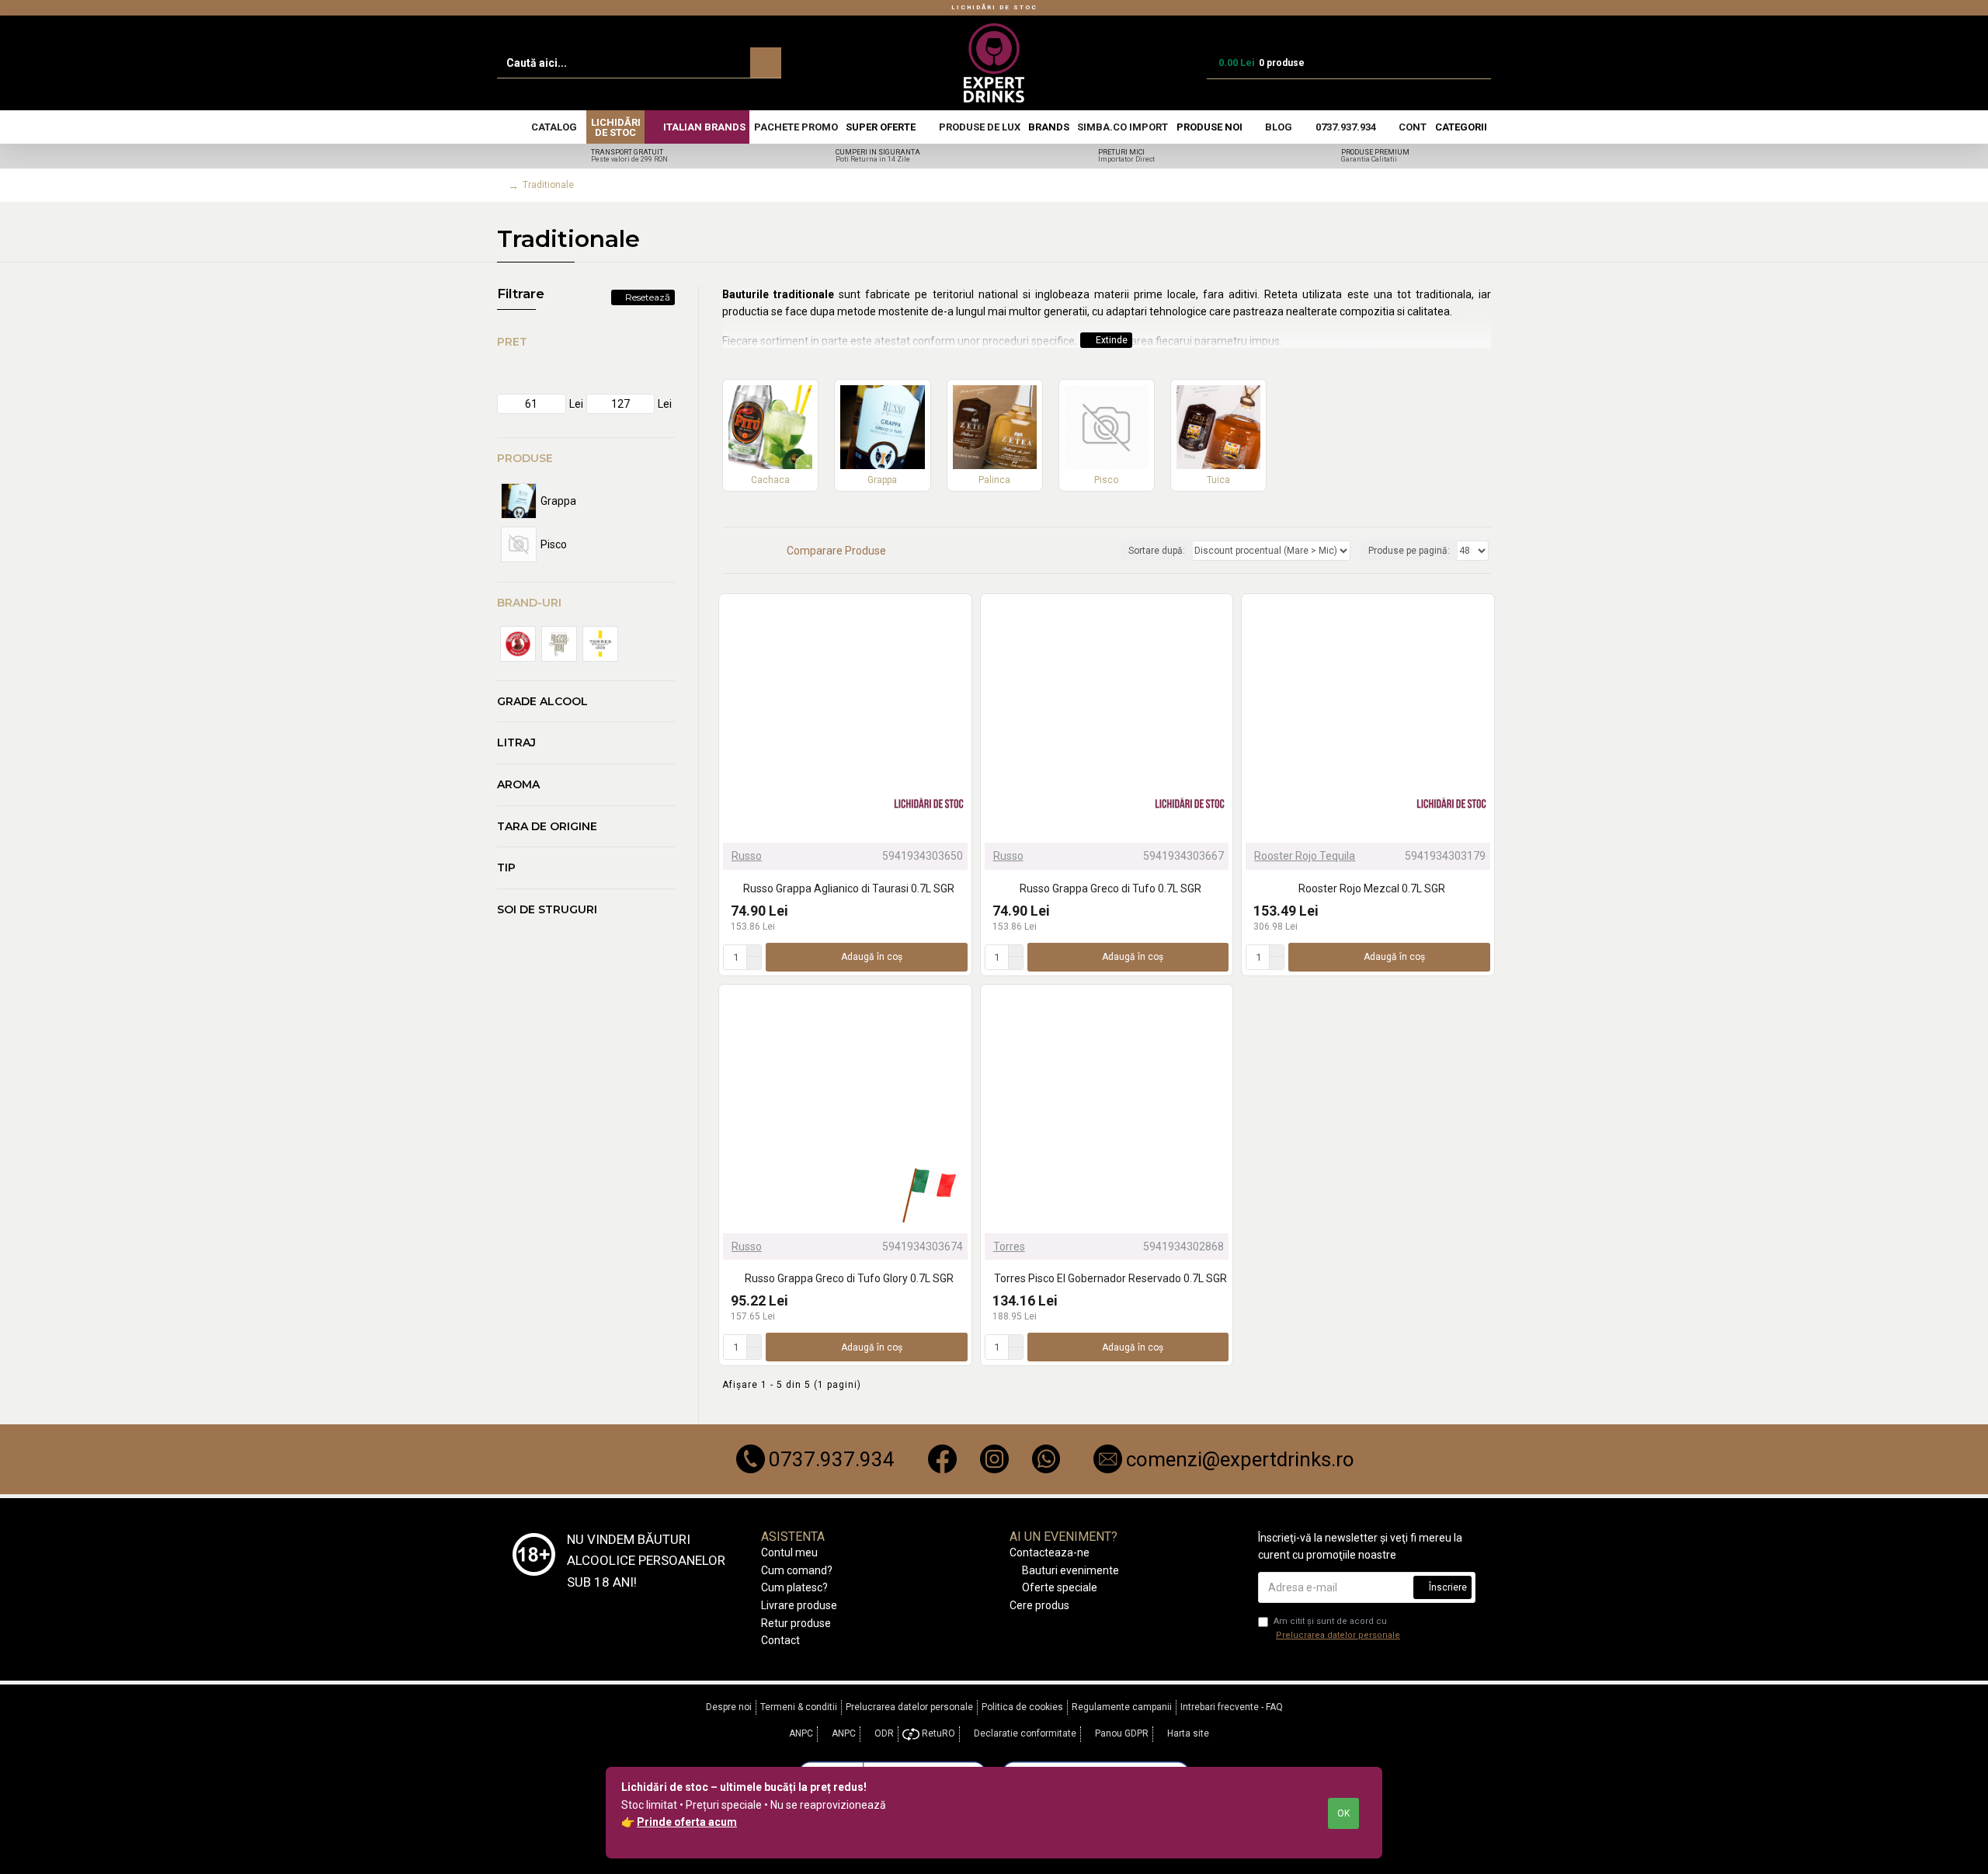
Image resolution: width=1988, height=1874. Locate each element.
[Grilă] (728, 551)
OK (1343, 1813)
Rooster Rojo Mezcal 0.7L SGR (1372, 888)
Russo (747, 856)
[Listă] (747, 550)
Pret (512, 342)
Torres (1009, 1246)
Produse (525, 458)
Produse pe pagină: (1409, 551)
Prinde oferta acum (687, 1822)
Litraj (516, 742)
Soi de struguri (547, 909)
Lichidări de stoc (994, 7)
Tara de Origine (547, 826)
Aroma (518, 784)
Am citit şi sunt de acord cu (1337, 1628)
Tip (506, 867)
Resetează (648, 297)
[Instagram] (994, 1459)
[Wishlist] (1217, 1223)
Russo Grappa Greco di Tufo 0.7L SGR (1110, 888)
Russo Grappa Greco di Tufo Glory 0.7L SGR (849, 1278)
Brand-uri (529, 603)
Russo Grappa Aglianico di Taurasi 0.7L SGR (849, 888)
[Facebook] (942, 1459)
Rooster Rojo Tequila (1305, 856)
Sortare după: (1157, 551)
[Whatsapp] (1046, 1459)
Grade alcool (542, 701)
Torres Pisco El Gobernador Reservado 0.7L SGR (1110, 1278)
